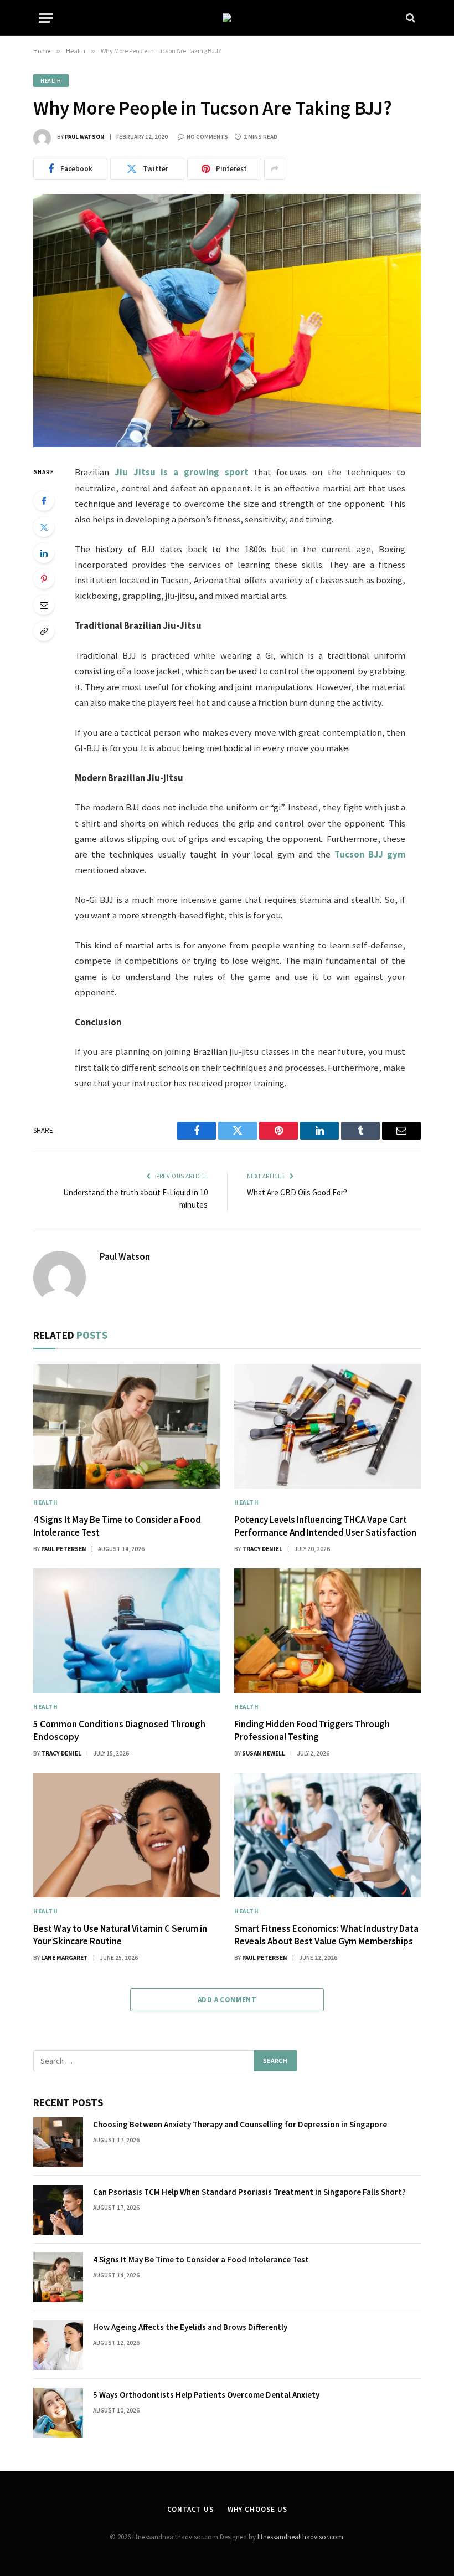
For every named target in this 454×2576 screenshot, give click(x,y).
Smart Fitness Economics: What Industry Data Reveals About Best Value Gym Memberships (326, 1935)
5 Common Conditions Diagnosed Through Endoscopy (119, 1730)
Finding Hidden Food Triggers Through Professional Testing (312, 1730)
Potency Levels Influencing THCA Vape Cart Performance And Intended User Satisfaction (325, 1526)
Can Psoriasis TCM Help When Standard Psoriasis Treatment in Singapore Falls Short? (249, 2192)
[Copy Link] (44, 631)
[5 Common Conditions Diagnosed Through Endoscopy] (127, 1631)
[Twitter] (44, 527)
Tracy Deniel (262, 1549)
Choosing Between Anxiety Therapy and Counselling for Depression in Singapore (240, 2124)
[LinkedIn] (44, 553)
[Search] (409, 18)
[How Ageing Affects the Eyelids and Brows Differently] (58, 2345)
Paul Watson (85, 137)
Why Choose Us (257, 2509)
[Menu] (46, 18)
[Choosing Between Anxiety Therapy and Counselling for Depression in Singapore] (58, 2142)
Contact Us (190, 2509)
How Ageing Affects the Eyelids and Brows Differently (190, 2327)
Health (51, 81)
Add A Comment (227, 2000)
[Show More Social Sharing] (275, 169)
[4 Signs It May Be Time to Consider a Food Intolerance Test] (127, 1426)
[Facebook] (44, 501)
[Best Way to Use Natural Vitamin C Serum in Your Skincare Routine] (127, 1835)
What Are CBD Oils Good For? (297, 1192)
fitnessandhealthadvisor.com (300, 2537)
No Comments (207, 137)
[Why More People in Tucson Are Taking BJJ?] (227, 320)
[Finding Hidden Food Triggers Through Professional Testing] (327, 1631)
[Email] (44, 605)
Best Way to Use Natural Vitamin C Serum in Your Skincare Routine (120, 1935)
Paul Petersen (64, 1549)
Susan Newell (264, 1753)
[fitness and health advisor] (227, 18)
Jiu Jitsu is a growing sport (182, 472)
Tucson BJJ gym (370, 855)
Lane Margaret (65, 1958)
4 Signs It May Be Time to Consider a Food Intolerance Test (117, 1526)
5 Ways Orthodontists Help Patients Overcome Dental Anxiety (206, 2395)
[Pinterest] (44, 579)
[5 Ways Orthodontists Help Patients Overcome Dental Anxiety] (58, 2413)
